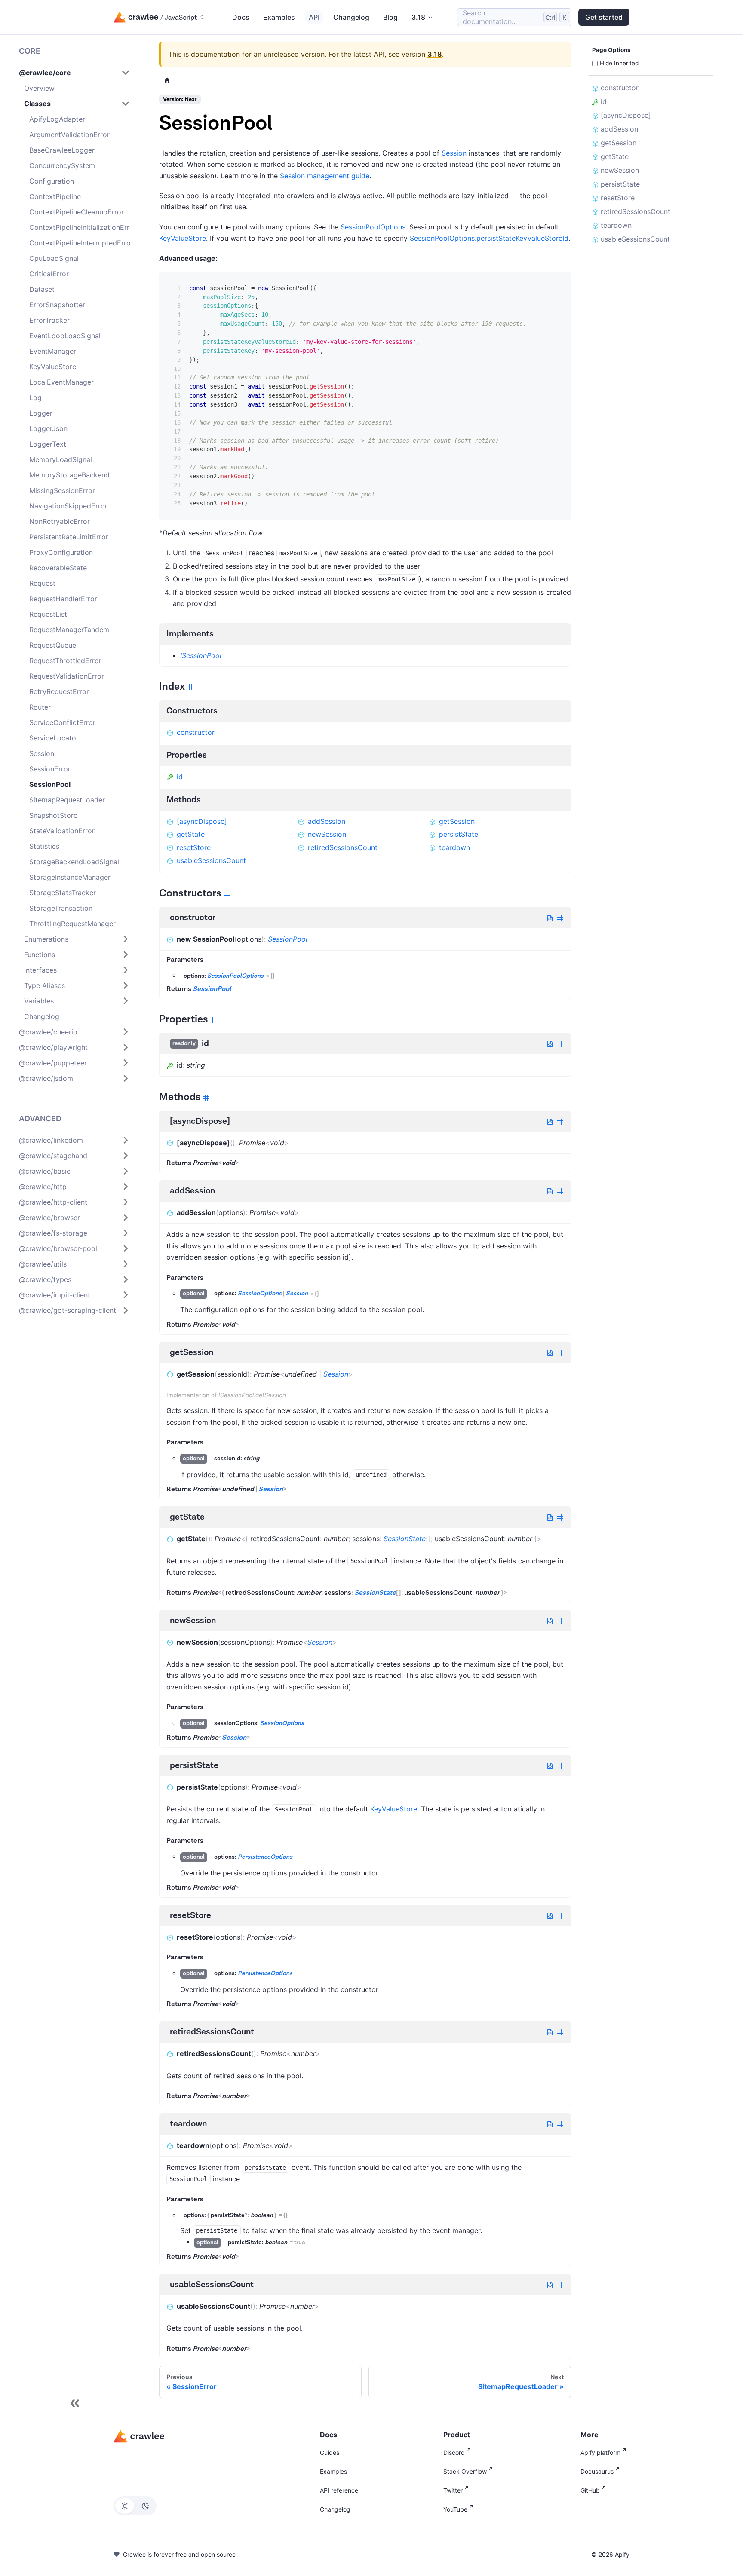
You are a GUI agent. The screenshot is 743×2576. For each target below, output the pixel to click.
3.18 (435, 54)
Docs (241, 17)
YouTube (455, 2509)
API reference (339, 2490)
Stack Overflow (465, 2471)
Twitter (453, 2490)
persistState (459, 834)
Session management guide (325, 176)
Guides (330, 2452)
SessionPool (288, 939)
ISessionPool (201, 655)
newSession (327, 834)
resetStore (194, 847)
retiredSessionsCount (343, 847)
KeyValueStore (183, 238)
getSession (457, 821)
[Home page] (167, 80)
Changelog (351, 17)
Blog (390, 17)
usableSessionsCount (211, 860)
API (314, 17)
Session (454, 153)
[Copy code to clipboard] (558, 285)
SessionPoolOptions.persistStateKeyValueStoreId (489, 238)
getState (191, 834)
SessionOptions (260, 1294)
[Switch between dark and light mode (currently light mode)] (135, 2506)
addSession (327, 821)
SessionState (405, 1539)
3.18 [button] (418, 17)
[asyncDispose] (202, 821)
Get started (604, 17)
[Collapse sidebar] (75, 2403)
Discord (454, 2452)
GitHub (590, 2490)
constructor (196, 732)
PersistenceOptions (265, 1857)
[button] (74, 73)
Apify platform (600, 2452)
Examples (279, 17)
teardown (454, 847)
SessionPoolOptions (373, 227)
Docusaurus (597, 2471)
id (180, 777)
